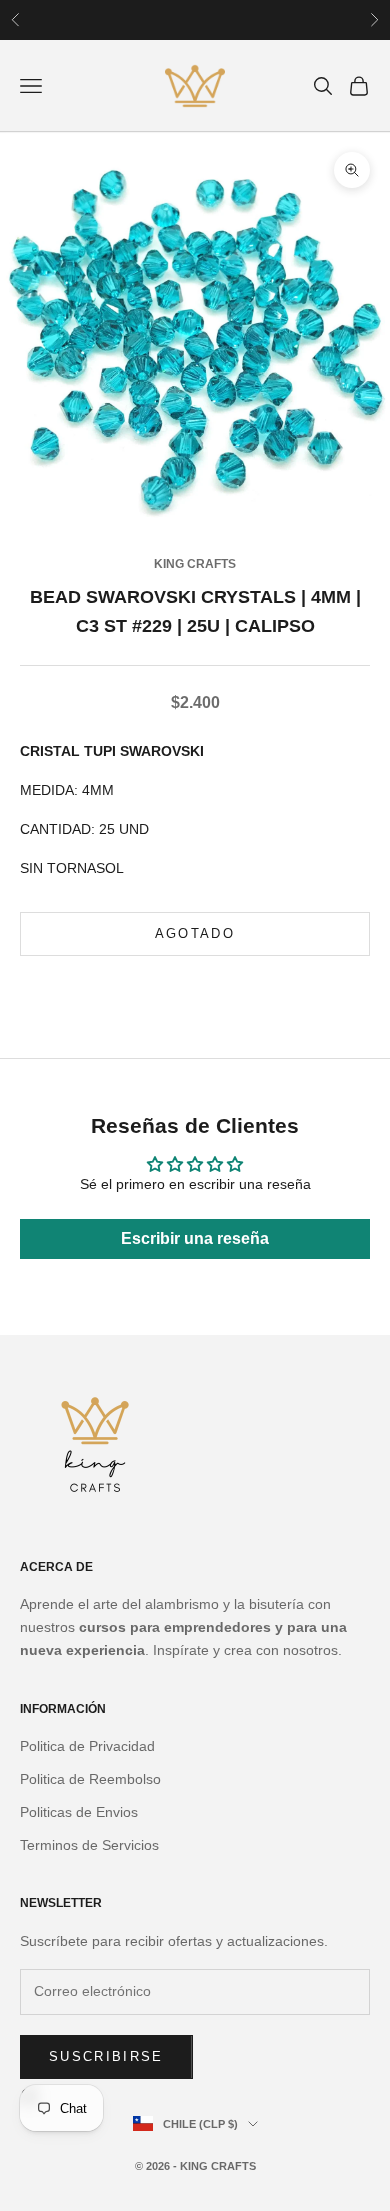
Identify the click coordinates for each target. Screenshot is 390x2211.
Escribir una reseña (195, 1238)
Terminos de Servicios (89, 1845)
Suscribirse (106, 2056)
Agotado (195, 933)
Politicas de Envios (79, 1812)
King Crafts (195, 564)
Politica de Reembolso (90, 1779)
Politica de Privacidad (87, 1746)
